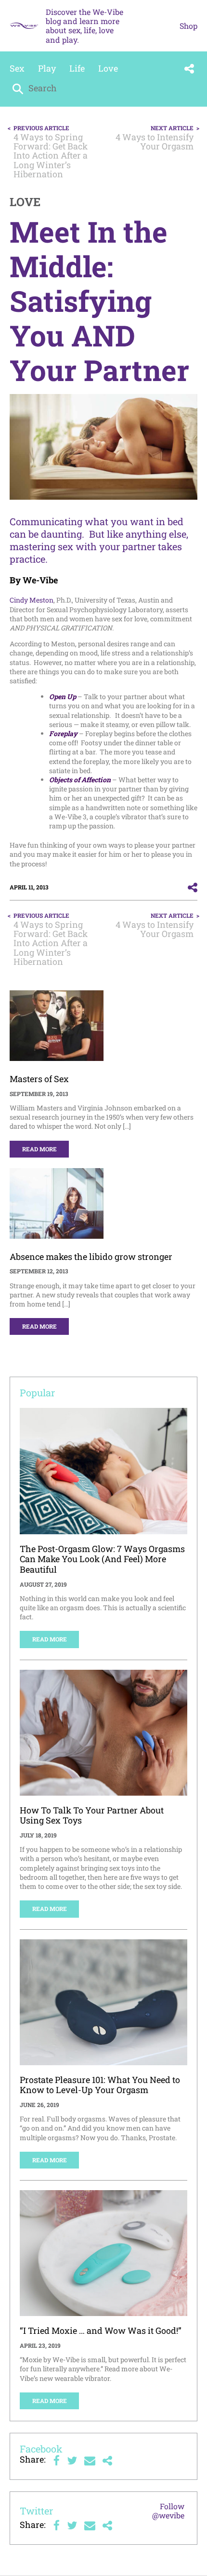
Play (47, 68)
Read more (39, 1149)
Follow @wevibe (168, 2511)
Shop (188, 26)
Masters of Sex (39, 1079)
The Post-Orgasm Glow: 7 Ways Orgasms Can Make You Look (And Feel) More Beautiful (102, 1559)
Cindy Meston (32, 600)
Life (77, 68)
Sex (17, 68)
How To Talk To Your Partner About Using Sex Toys (92, 1815)
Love (108, 68)
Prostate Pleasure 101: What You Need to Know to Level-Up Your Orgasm (100, 2085)
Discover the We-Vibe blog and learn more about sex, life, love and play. (84, 26)
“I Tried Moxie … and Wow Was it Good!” (101, 2330)
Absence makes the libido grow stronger (91, 1257)
